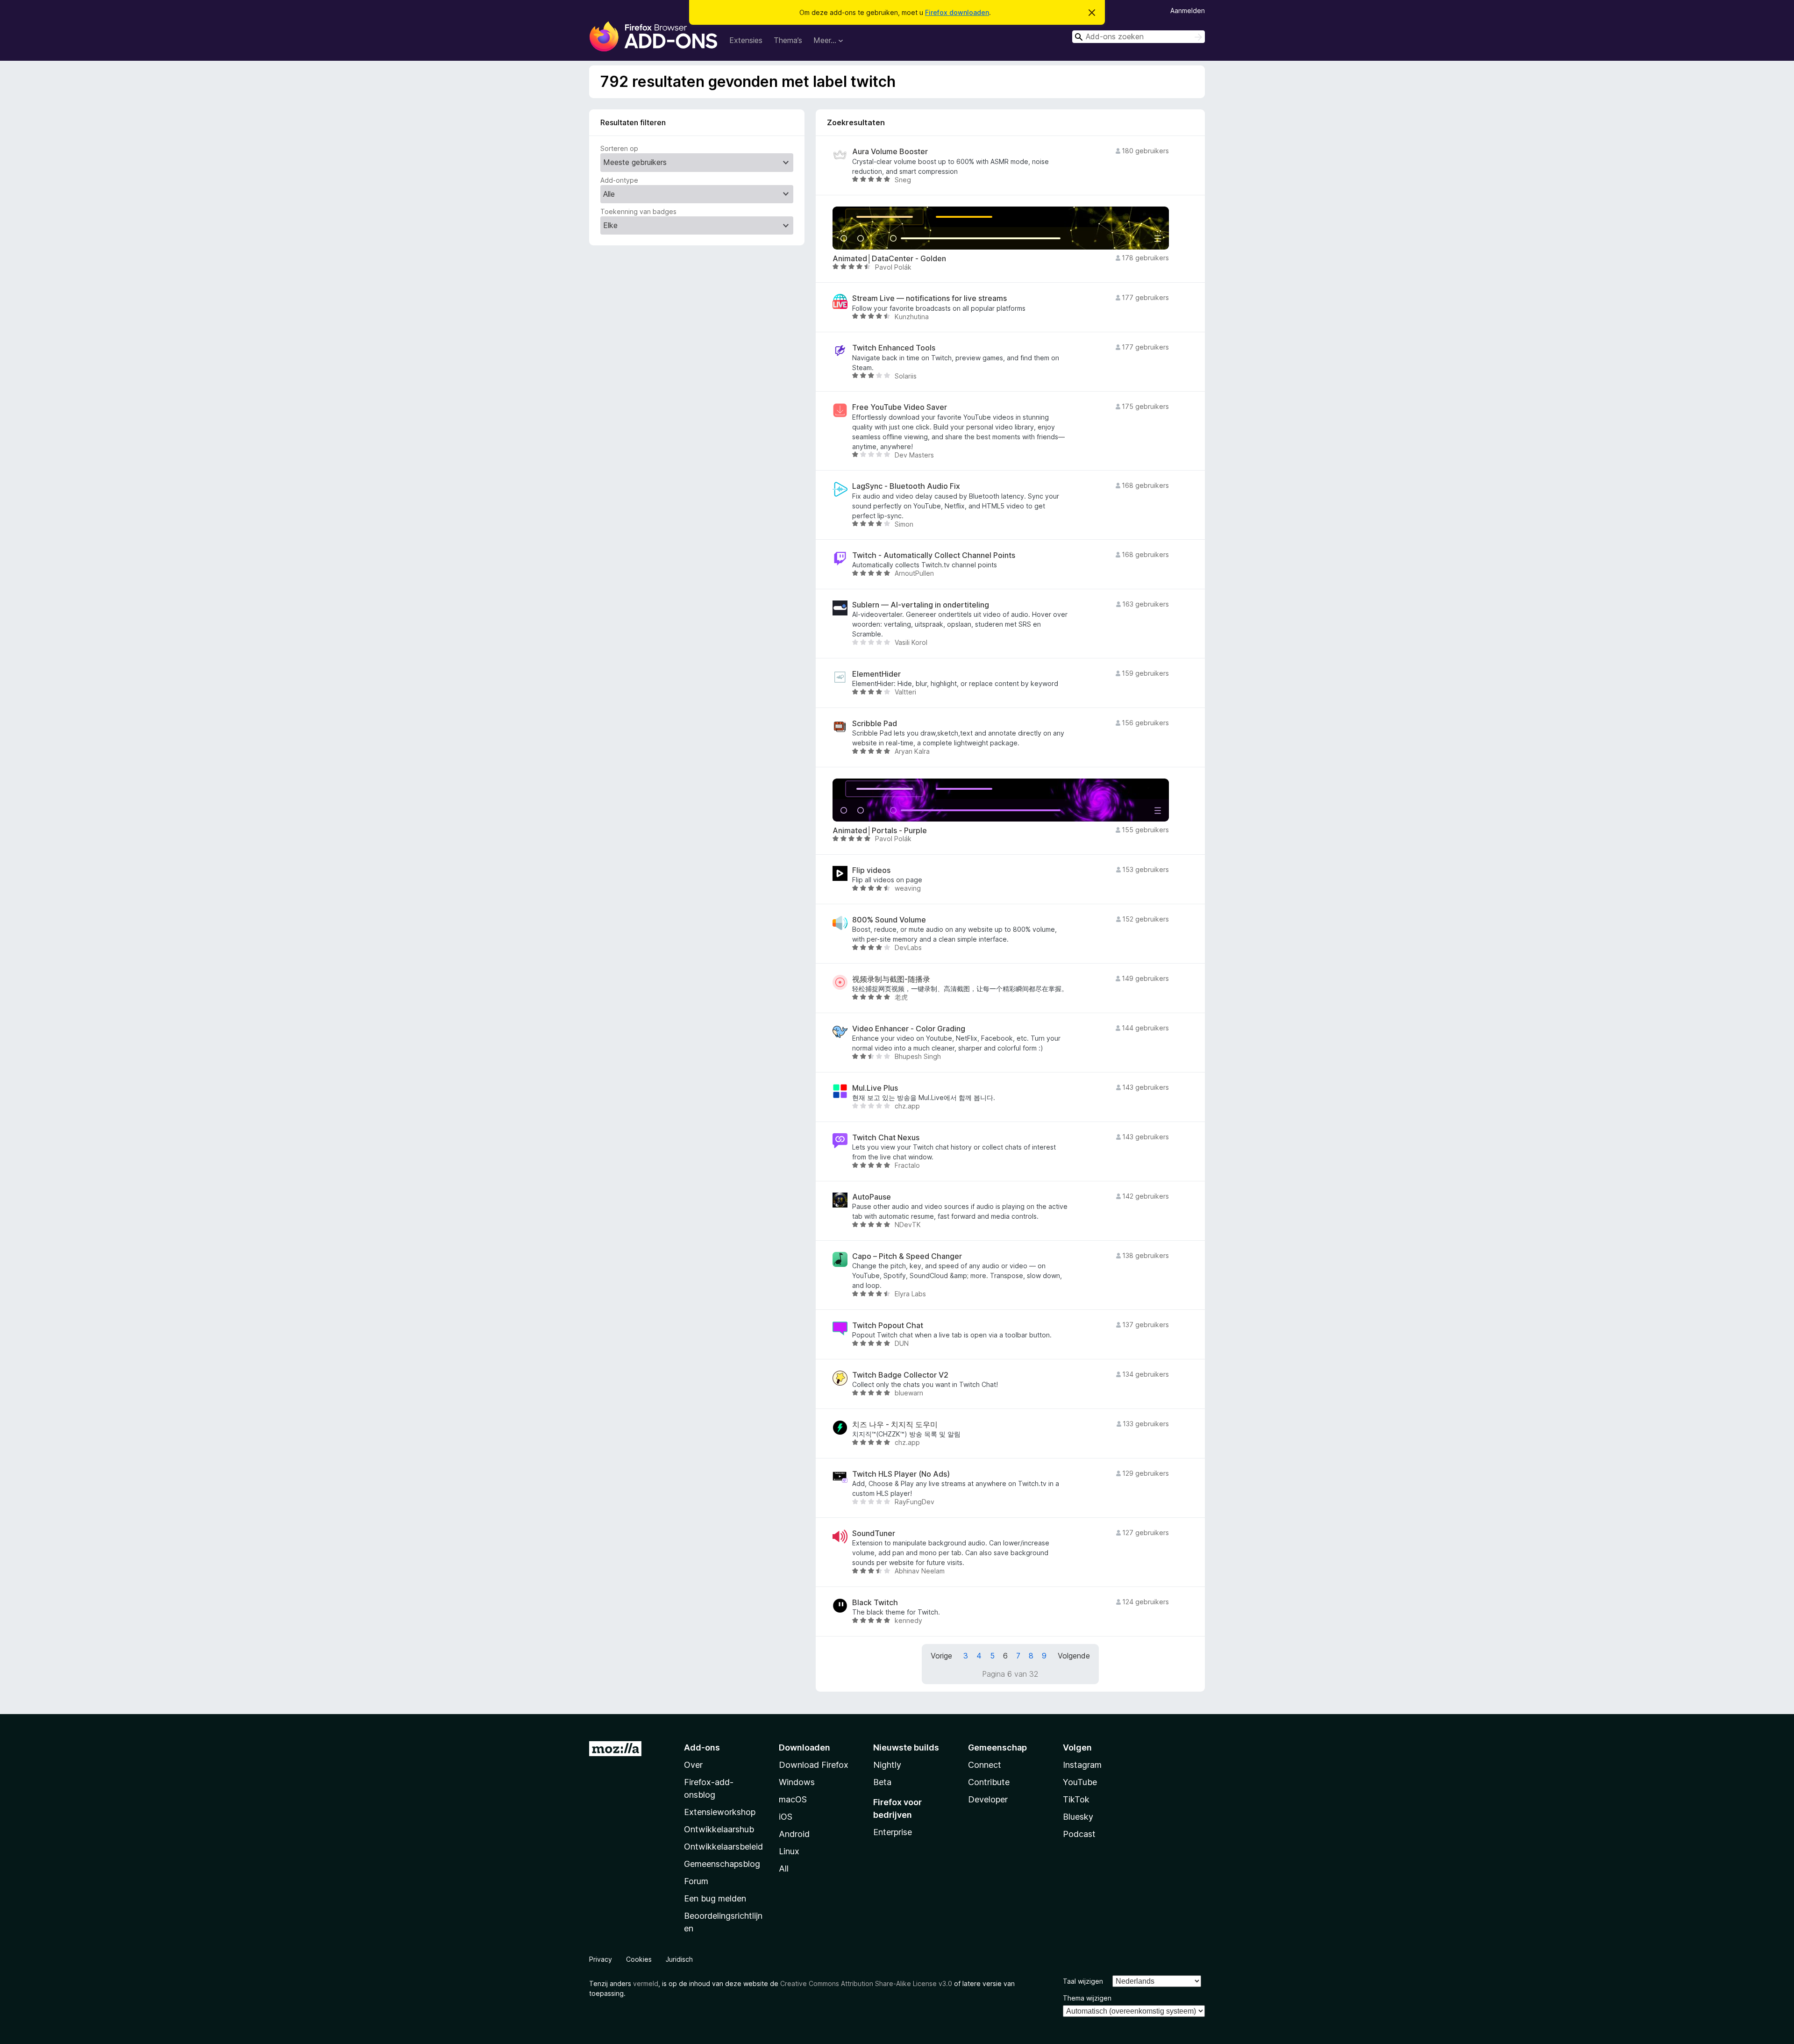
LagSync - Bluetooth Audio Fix (906, 486)
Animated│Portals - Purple (880, 831)
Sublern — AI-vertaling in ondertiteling (921, 605)
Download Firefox (814, 1765)
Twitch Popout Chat (888, 1326)
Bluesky (1078, 1817)
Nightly (887, 1765)
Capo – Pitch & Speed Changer (907, 1256)
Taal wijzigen (1083, 1981)
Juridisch (679, 1959)
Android (794, 1834)
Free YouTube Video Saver (900, 407)
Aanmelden (1188, 11)
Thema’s (788, 40)
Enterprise (893, 1832)
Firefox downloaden (957, 12)
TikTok (1076, 1799)
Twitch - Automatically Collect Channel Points (934, 555)
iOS (786, 1817)
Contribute (989, 1782)
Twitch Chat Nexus (886, 1138)
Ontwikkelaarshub (719, 1829)
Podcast (1079, 1834)
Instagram (1082, 1765)
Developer (988, 1799)
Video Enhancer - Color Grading (909, 1029)
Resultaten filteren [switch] (633, 122)
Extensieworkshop (720, 1812)
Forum (696, 1881)
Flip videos (871, 870)
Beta (882, 1782)
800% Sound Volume (889, 920)
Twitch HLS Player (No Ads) (901, 1474)
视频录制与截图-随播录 (891, 979)
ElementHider (876, 674)
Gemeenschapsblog (722, 1864)
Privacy (601, 1959)
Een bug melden (715, 1898)
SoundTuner (874, 1533)
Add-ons (702, 1747)
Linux (789, 1851)
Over (693, 1765)
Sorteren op (619, 148)
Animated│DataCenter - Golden (889, 259)
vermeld (646, 1983)
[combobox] (1139, 37)
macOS (793, 1799)
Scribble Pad (875, 724)
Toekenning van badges (638, 211)
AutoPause (872, 1197)
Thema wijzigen (1087, 1998)
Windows (797, 1782)
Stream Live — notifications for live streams (929, 298)
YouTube (1080, 1782)
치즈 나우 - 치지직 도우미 (895, 1425)
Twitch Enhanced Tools (894, 348)
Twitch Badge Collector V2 (900, 1375)
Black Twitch (875, 1603)
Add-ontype (619, 180)
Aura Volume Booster (890, 152)
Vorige (941, 1656)
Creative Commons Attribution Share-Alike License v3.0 (866, 1983)
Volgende (1074, 1656)
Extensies (746, 40)
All (784, 1869)
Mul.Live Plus (875, 1088)
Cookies (639, 1959)
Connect (985, 1765)
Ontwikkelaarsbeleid (723, 1847)
